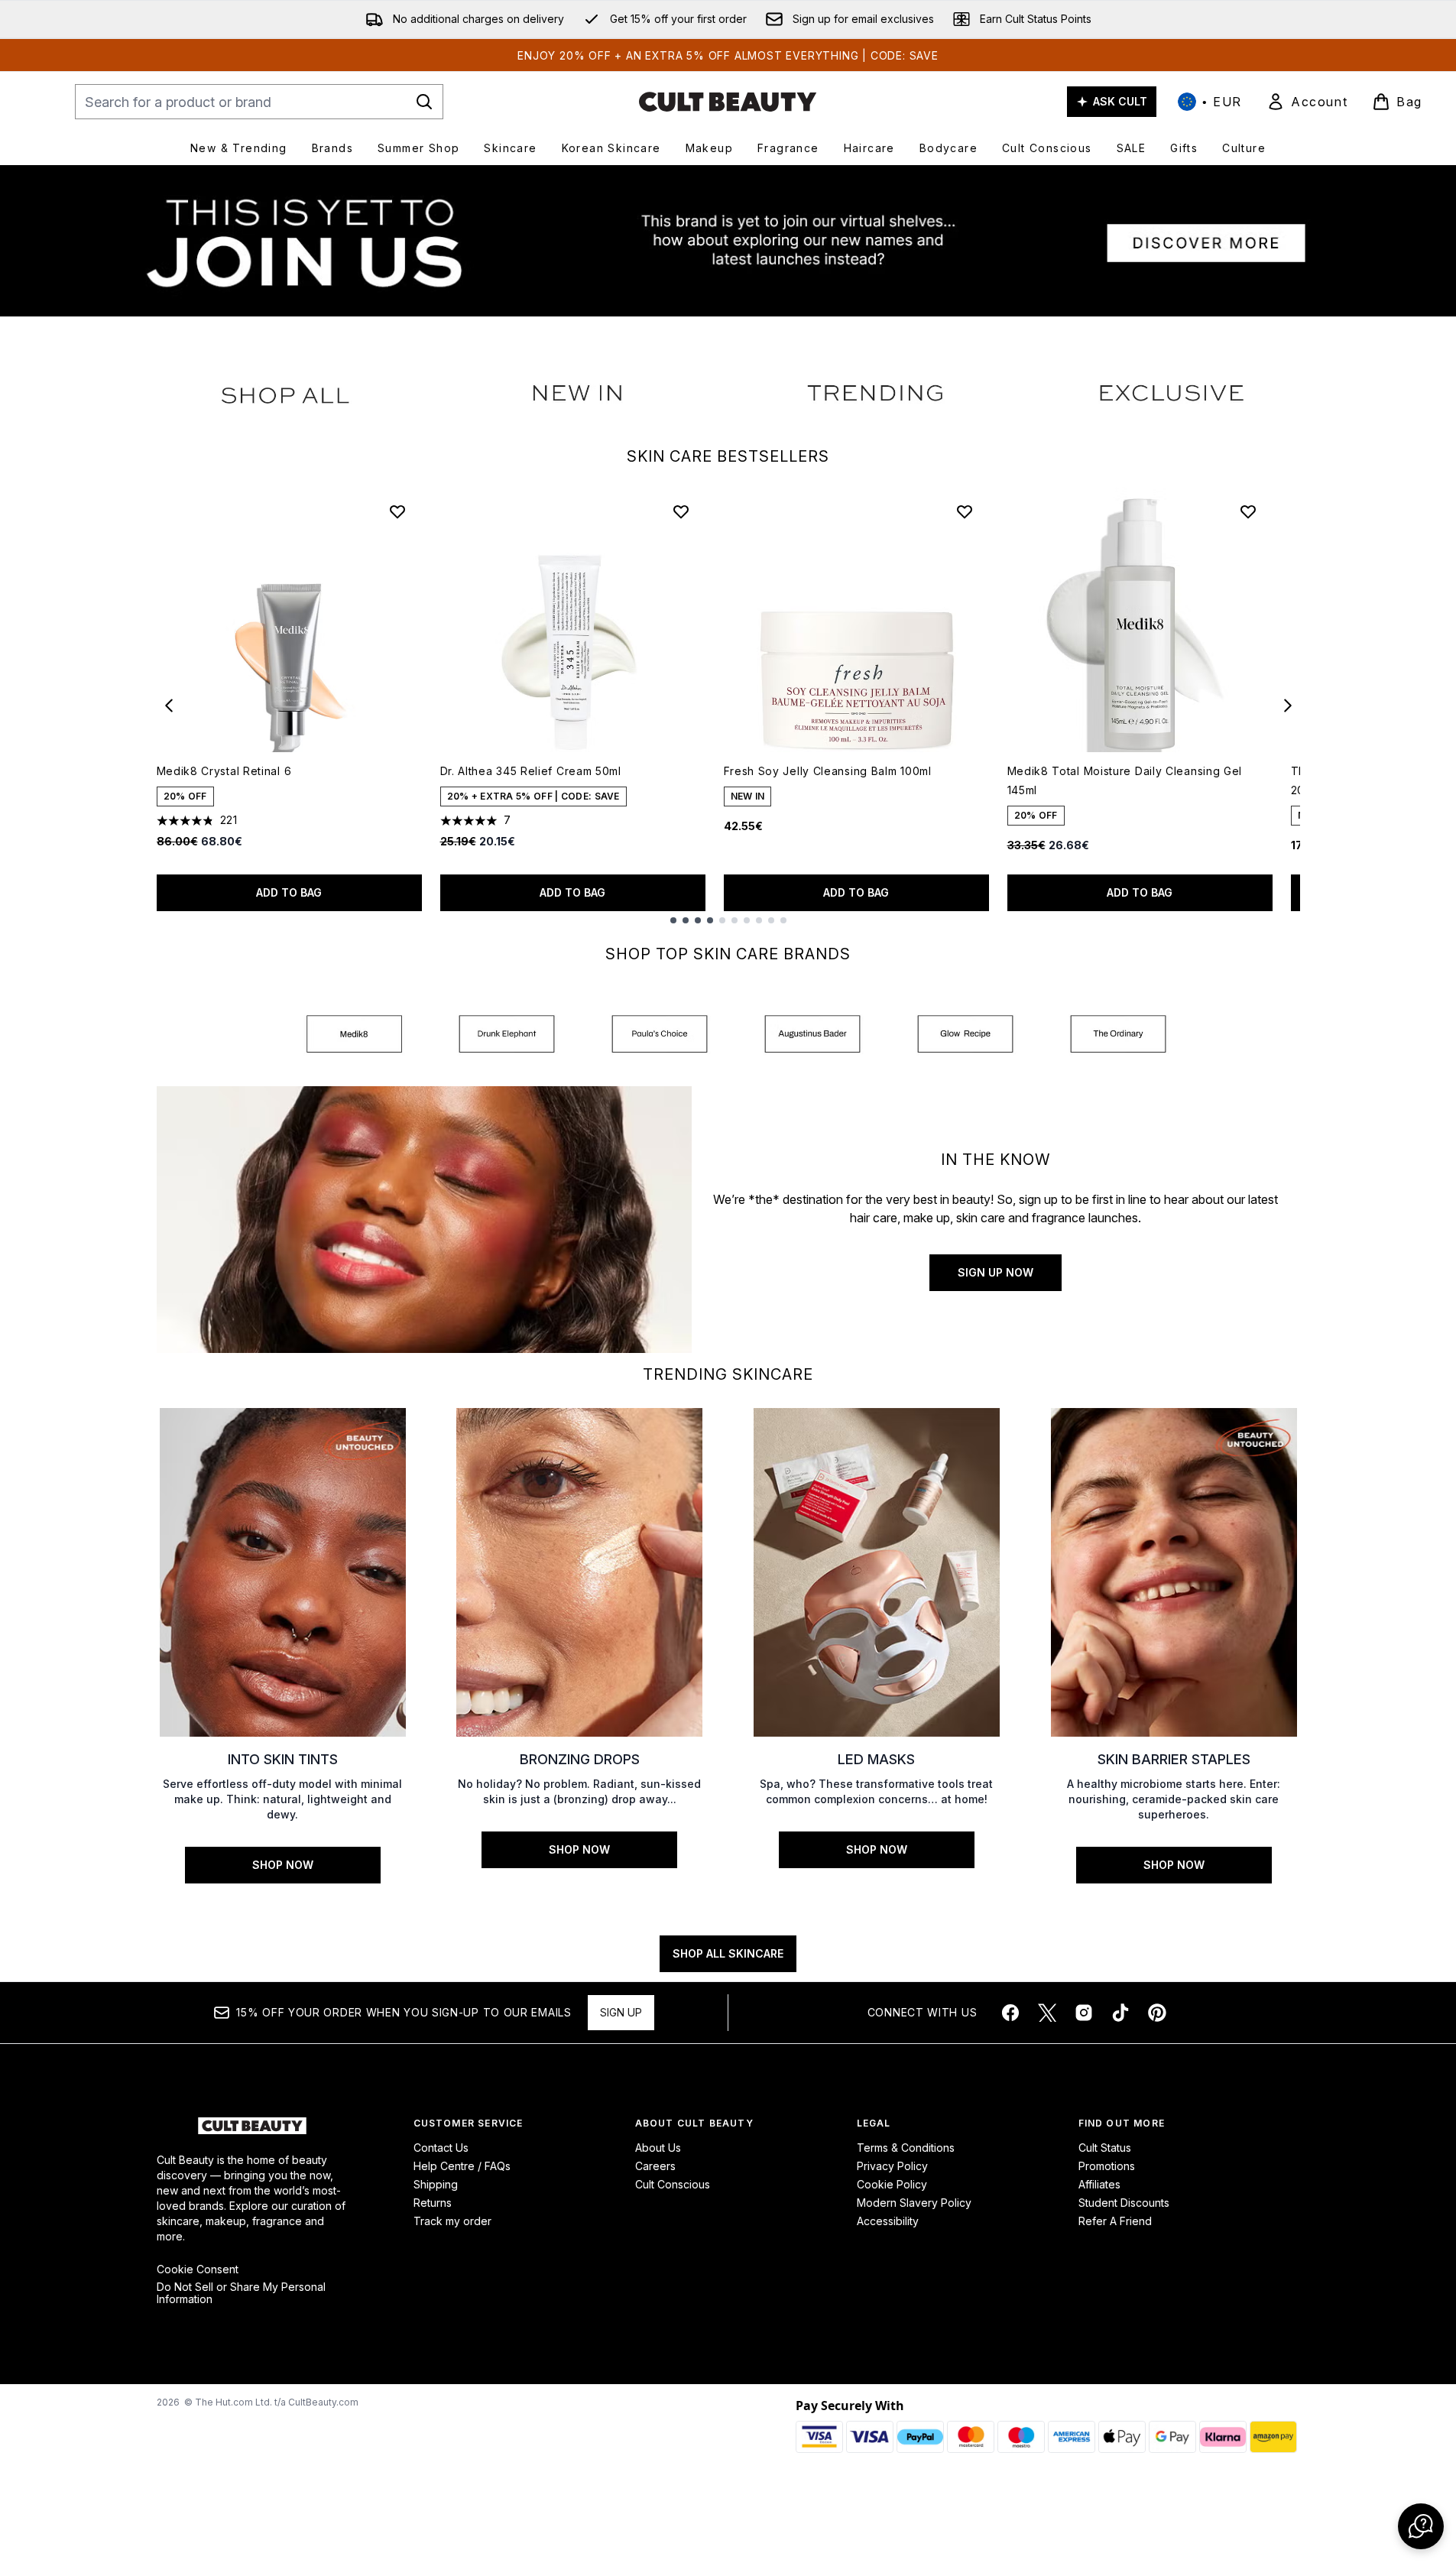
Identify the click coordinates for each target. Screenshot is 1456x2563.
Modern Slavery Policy (914, 2203)
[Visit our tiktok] (1120, 2013)
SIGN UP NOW (996, 1272)
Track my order (452, 2221)
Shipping (436, 2184)
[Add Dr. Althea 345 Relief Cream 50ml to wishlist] (681, 511)
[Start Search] (424, 102)
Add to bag (289, 892)
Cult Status (1105, 2148)
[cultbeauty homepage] (728, 102)
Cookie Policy (892, 2184)
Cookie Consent (198, 2269)
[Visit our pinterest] (1157, 2013)
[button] (1421, 2526)
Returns (433, 2203)
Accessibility (888, 2221)
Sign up (621, 2012)
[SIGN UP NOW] (424, 1220)
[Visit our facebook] (1010, 2013)
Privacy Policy (892, 2166)
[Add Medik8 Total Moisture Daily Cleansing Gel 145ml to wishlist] (1248, 511)
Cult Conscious (673, 2184)
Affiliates (1099, 2184)
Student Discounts (1124, 2203)
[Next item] (1288, 706)
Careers (655, 2166)
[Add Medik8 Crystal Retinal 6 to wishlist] (397, 511)
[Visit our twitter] (1047, 2013)
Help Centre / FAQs (462, 2166)
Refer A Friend (1115, 2221)
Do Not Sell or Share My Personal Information (241, 2293)
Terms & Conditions (906, 2148)
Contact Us (441, 2148)
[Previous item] (169, 706)
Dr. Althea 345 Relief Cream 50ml (531, 771)
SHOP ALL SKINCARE (728, 1953)
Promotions (1107, 2166)
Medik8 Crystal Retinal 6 (224, 771)
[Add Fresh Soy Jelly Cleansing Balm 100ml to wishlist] (965, 511)
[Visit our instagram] (1084, 2013)
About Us (658, 2148)
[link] (1307, 102)
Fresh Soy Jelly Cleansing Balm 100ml (828, 771)
